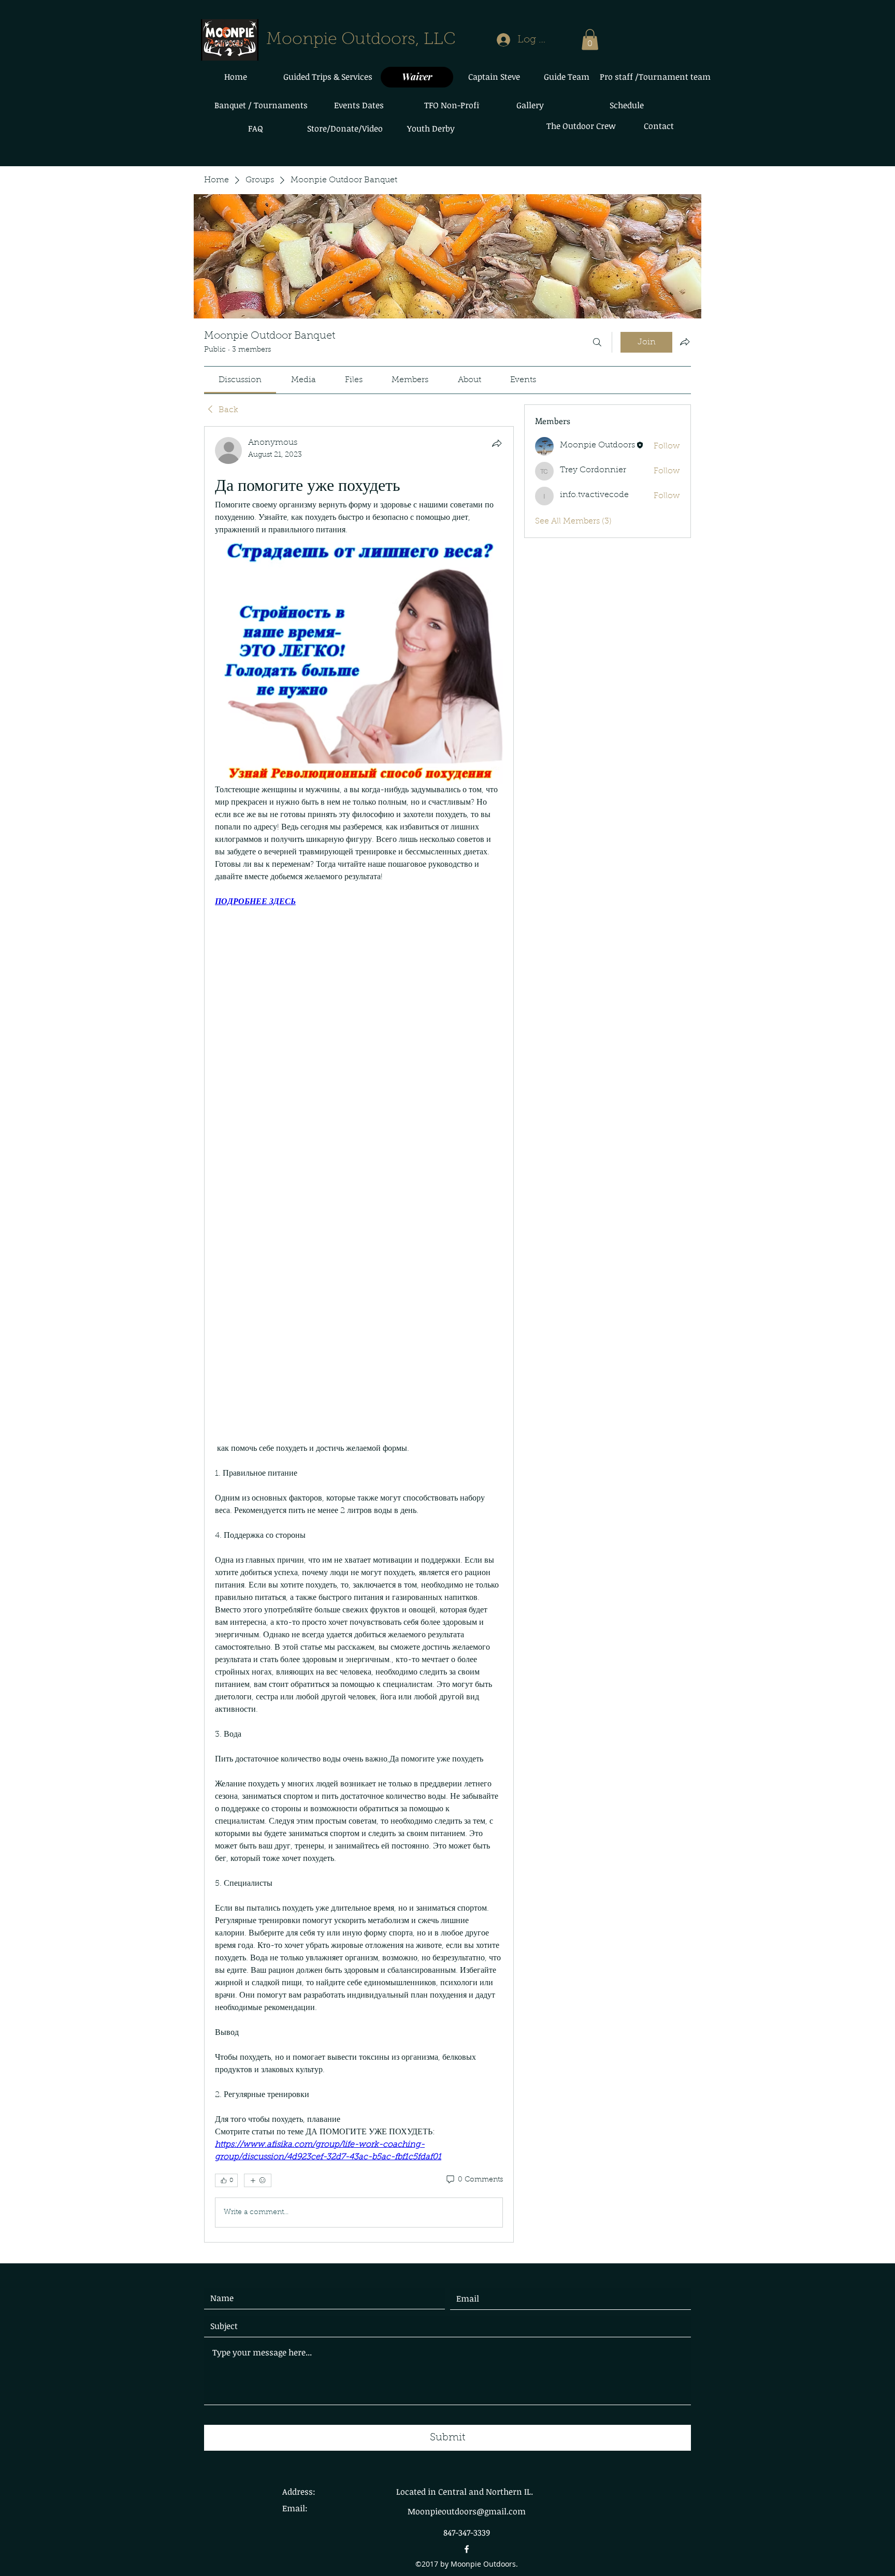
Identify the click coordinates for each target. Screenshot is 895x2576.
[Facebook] (467, 2549)
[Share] (497, 443)
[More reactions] (258, 2180)
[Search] (597, 342)
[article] (359, 1334)
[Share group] (685, 342)
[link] (240, 380)
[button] (590, 40)
